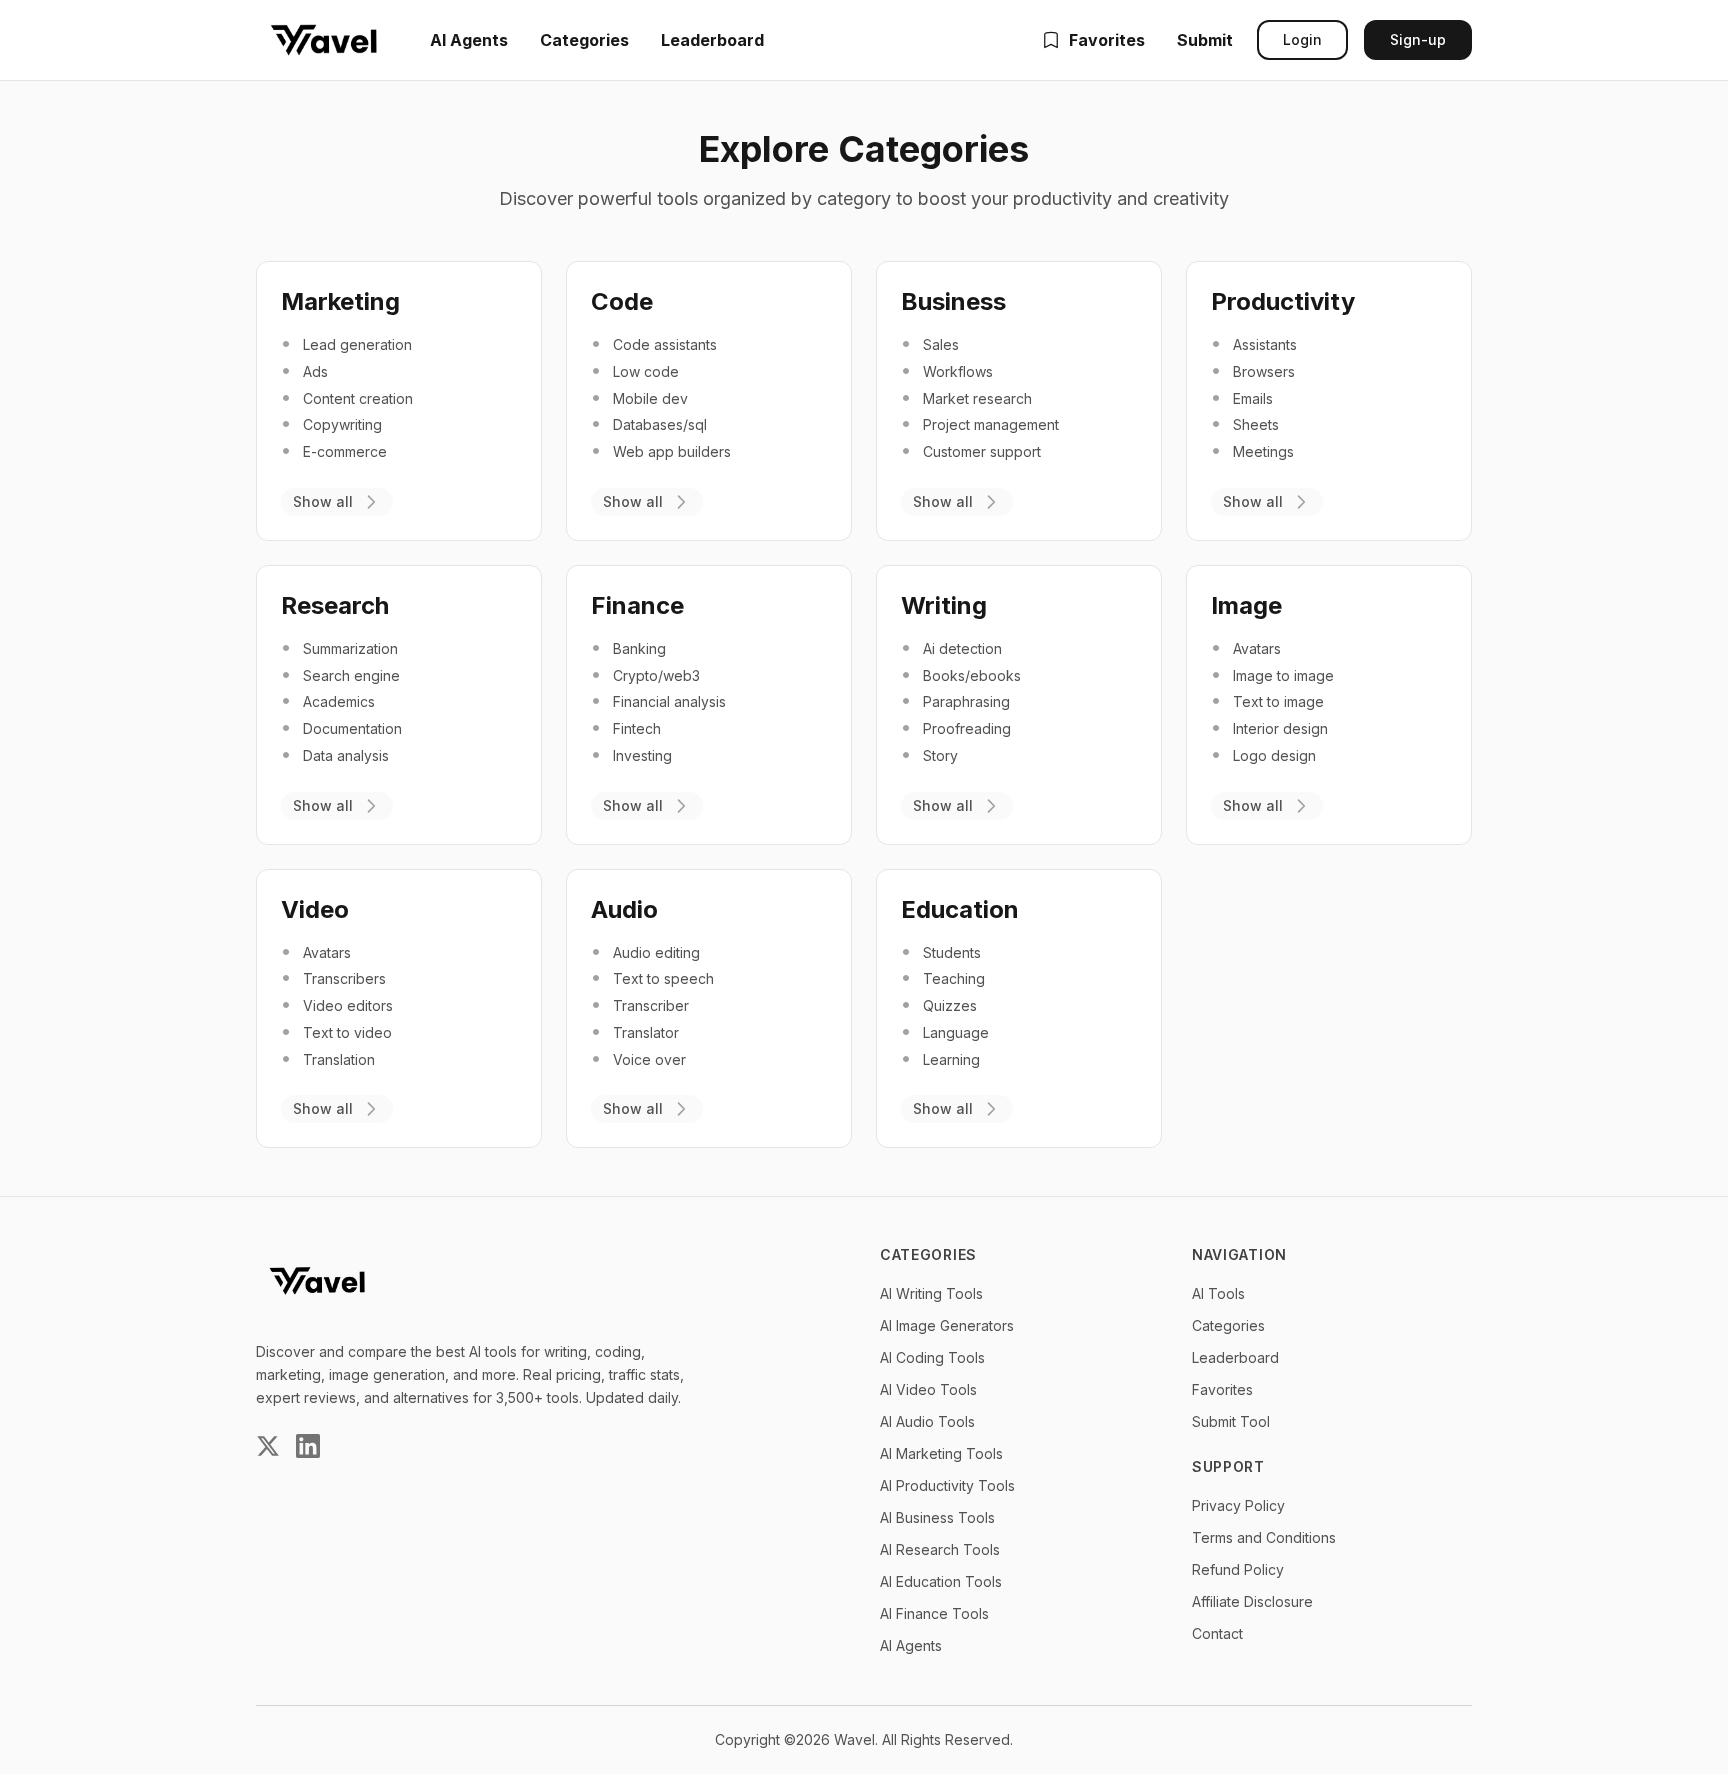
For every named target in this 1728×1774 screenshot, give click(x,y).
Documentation (352, 728)
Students (952, 952)
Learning (951, 1059)
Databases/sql (660, 424)
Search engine (351, 675)
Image (1246, 605)
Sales (941, 344)
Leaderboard (712, 40)
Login (1302, 39)
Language (956, 1032)
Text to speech (663, 978)
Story (940, 755)
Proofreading (967, 728)
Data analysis (346, 755)
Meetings (1263, 451)
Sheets (1256, 424)
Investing (642, 755)
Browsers (1264, 371)
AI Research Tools (940, 1549)
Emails (1253, 398)
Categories (584, 40)
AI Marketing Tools (941, 1453)
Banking (639, 648)
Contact (1217, 1633)
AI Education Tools (941, 1581)
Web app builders (672, 451)
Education (960, 909)
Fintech (637, 728)
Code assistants (665, 344)
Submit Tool (1231, 1421)
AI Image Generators (947, 1325)
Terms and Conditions (1264, 1537)
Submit (1205, 40)
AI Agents (469, 40)
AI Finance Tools (934, 1613)
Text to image (1278, 701)
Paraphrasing (966, 701)
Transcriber (651, 1005)
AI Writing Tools (931, 1293)
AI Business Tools (937, 1517)
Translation (339, 1059)
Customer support (982, 451)
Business (953, 301)
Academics (339, 701)
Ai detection (962, 648)
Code (622, 301)
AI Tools (1218, 1293)
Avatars (1257, 648)
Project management (991, 424)
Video (315, 909)
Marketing (340, 301)
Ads (315, 371)
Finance (637, 605)
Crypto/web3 (656, 675)
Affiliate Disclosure (1252, 1601)
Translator (646, 1032)
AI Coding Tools (932, 1357)
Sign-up (1418, 39)
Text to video (347, 1032)
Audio (624, 909)
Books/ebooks (972, 675)
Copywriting (342, 424)
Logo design (1274, 755)
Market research (977, 398)
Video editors (348, 1005)
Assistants (1265, 344)
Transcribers (344, 978)
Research (335, 605)
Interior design (1280, 728)
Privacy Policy (1238, 1505)
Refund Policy (1238, 1569)
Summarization (350, 648)
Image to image (1283, 675)
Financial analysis (669, 701)
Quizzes (950, 1005)
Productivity (1283, 301)
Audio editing (656, 952)
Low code (646, 371)
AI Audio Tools (927, 1421)
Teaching (954, 978)
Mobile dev (650, 398)
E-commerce (345, 451)
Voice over (649, 1059)
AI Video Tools (928, 1389)
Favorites (1107, 40)
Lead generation (357, 344)
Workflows (958, 371)
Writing (944, 605)
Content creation (358, 398)
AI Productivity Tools (947, 1485)
